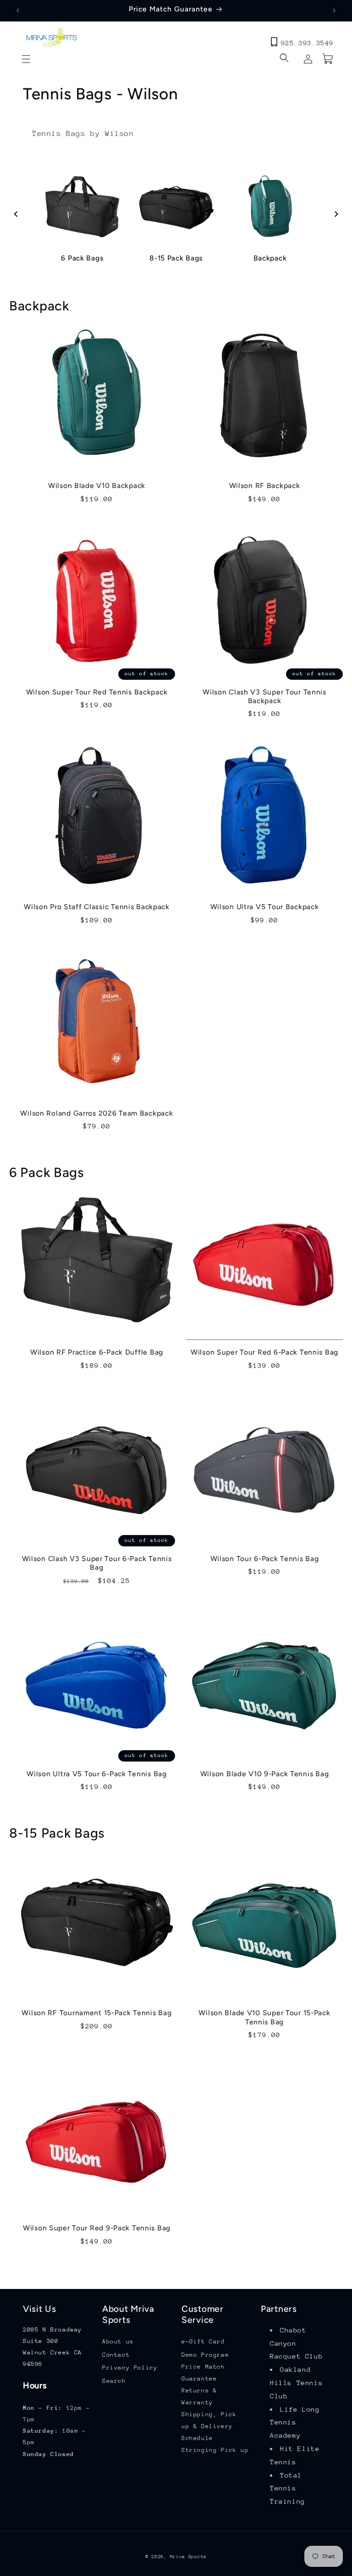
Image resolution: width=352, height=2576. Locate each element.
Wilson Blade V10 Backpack (97, 485)
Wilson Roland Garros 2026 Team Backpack (96, 1113)
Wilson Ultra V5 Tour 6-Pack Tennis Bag (96, 1774)
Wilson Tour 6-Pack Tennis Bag (265, 1559)
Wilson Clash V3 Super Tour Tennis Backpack (264, 696)
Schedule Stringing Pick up (215, 2444)
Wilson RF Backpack (265, 485)
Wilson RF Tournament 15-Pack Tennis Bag (96, 2013)
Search (114, 2381)
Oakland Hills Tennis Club (296, 2383)
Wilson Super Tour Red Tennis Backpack (97, 692)
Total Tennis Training (288, 2488)
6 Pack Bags (82, 258)
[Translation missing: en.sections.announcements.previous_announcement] (18, 11)
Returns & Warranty (199, 2396)
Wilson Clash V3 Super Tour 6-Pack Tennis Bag (97, 1563)
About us (118, 2341)
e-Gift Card (203, 2341)
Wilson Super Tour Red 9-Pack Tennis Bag (97, 2228)
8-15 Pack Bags (176, 258)
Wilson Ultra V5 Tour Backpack (265, 907)
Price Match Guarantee (203, 2372)
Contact (116, 2355)
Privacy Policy (130, 2367)
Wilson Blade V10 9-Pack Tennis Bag (264, 1774)
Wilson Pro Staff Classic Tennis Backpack (97, 907)
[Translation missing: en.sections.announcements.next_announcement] (334, 11)
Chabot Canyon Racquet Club (296, 2343)
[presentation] (17, 214)
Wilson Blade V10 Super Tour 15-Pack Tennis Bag (264, 2017)
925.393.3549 (307, 43)
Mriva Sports (188, 2557)
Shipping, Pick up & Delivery (209, 2420)
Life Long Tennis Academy (295, 2422)
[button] (26, 59)
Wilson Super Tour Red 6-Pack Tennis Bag (264, 1352)
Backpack (270, 258)
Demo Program (205, 2355)
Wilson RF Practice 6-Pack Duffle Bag (97, 1352)
